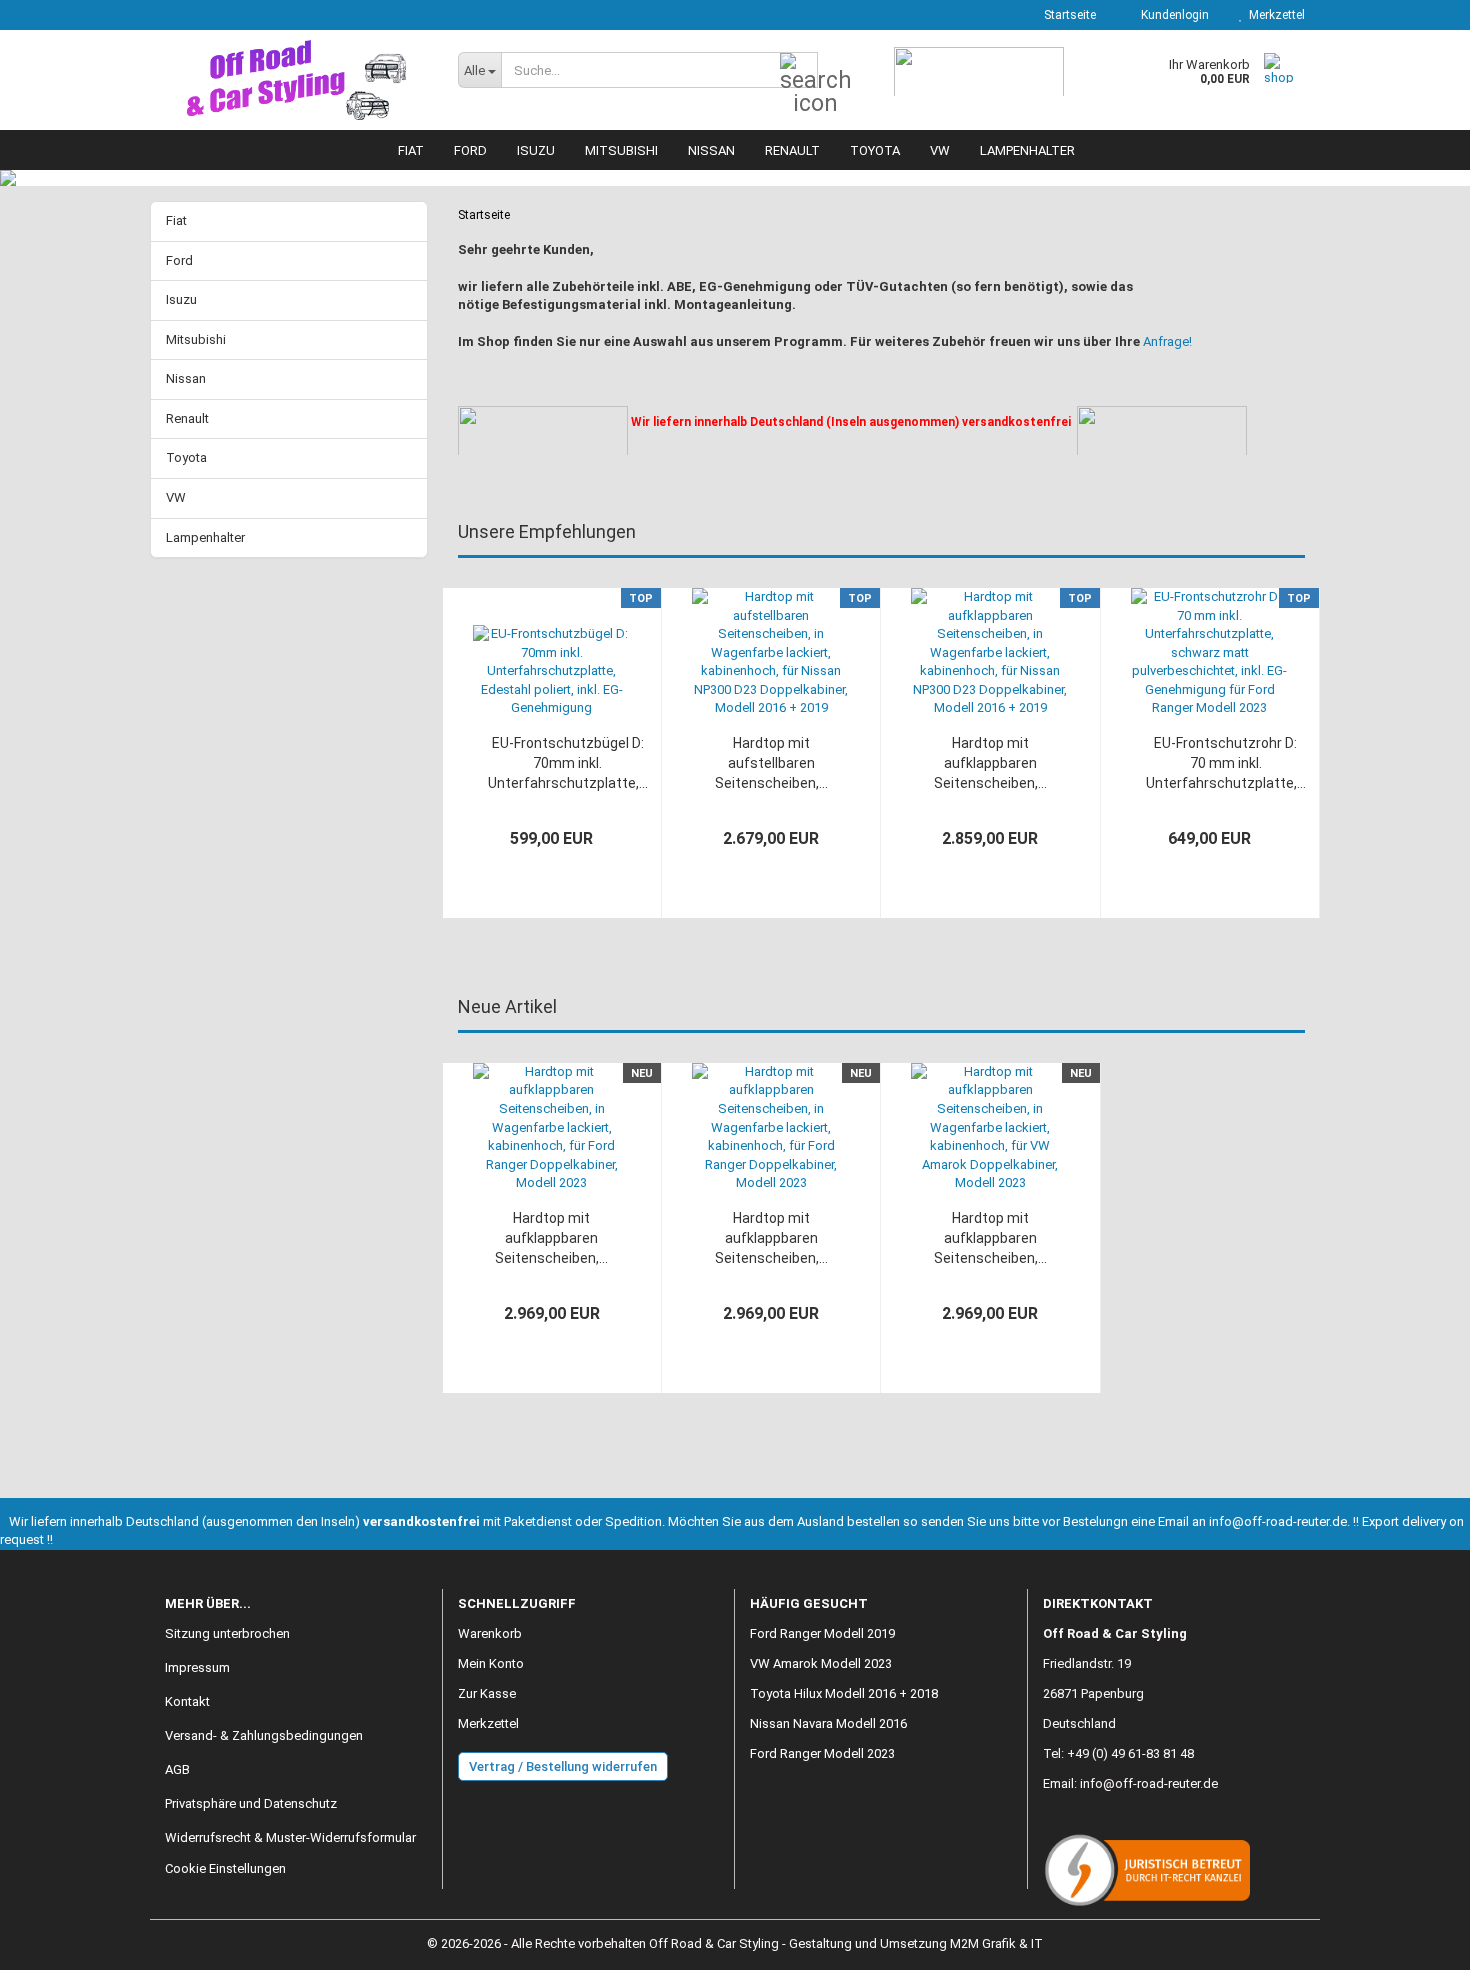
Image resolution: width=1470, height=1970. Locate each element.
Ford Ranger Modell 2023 (822, 1753)
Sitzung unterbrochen (227, 1633)
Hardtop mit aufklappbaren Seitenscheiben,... (990, 763)
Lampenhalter (1027, 150)
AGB (177, 1769)
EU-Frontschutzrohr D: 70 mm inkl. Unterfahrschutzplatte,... (1226, 763)
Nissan (711, 150)
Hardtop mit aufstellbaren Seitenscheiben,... (771, 763)
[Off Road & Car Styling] (296, 80)
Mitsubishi (621, 150)
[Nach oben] (1415, 1940)
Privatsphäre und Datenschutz (251, 1803)
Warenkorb (490, 1633)
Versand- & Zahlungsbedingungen (264, 1735)
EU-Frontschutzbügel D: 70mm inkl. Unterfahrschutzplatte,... (568, 763)
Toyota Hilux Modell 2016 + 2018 (844, 1693)
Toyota (875, 150)
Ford (470, 150)
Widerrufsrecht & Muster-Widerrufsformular (290, 1837)
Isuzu (536, 150)
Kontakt (187, 1701)
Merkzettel (1274, 15)
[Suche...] (799, 71)
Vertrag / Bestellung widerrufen (563, 1766)
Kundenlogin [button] (1172, 15)
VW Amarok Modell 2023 (821, 1663)
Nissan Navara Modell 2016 (828, 1723)
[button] (413, 768)
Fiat (411, 150)
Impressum (197, 1667)
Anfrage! (1167, 341)
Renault (792, 150)
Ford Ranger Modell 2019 (822, 1633)
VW (940, 150)
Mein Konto (491, 1663)
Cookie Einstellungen (225, 1868)
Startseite (1068, 15)
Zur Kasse (487, 1693)
